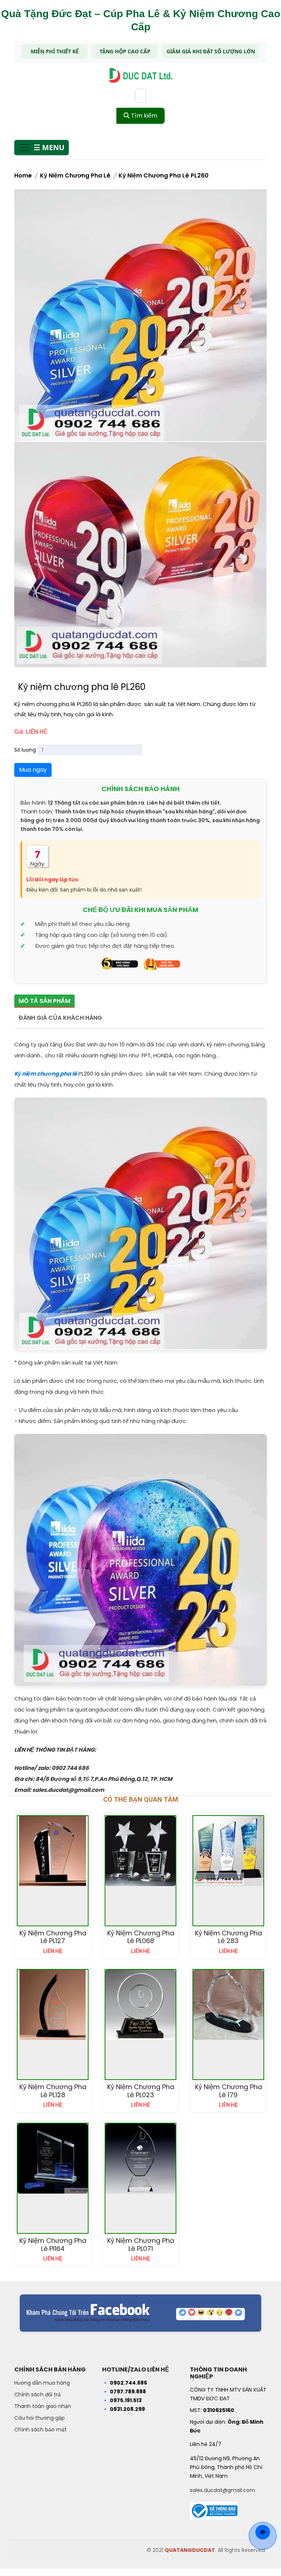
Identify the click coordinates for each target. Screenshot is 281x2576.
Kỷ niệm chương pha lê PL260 (164, 175)
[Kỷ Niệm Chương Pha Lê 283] (228, 1851)
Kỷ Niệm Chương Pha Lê (75, 175)
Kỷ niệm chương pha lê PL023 (141, 2091)
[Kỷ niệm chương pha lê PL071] (140, 2159)
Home (23, 175)
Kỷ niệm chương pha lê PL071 (141, 2245)
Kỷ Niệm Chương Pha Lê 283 (228, 1937)
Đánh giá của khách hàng (60, 1018)
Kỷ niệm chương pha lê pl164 (53, 2245)
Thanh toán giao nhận (43, 2406)
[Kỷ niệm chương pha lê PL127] (53, 1851)
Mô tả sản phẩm (44, 1001)
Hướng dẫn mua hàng (42, 2383)
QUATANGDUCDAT (190, 2550)
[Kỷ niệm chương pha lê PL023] (140, 2005)
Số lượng (25, 750)
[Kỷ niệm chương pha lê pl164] (53, 2159)
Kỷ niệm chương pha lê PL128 (53, 2091)
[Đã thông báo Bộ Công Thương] (214, 2508)
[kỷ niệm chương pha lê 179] (228, 2005)
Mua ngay (33, 770)
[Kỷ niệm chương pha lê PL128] (53, 2005)
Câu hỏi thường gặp (40, 2418)
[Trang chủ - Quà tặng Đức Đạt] (140, 75)
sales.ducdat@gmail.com (222, 2490)
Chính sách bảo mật (40, 2430)
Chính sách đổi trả (38, 2394)
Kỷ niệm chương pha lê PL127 (53, 1937)
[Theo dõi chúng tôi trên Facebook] (140, 2313)
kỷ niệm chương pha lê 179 (228, 2091)
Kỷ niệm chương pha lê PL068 (141, 1937)
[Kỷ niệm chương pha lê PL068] (140, 1851)
